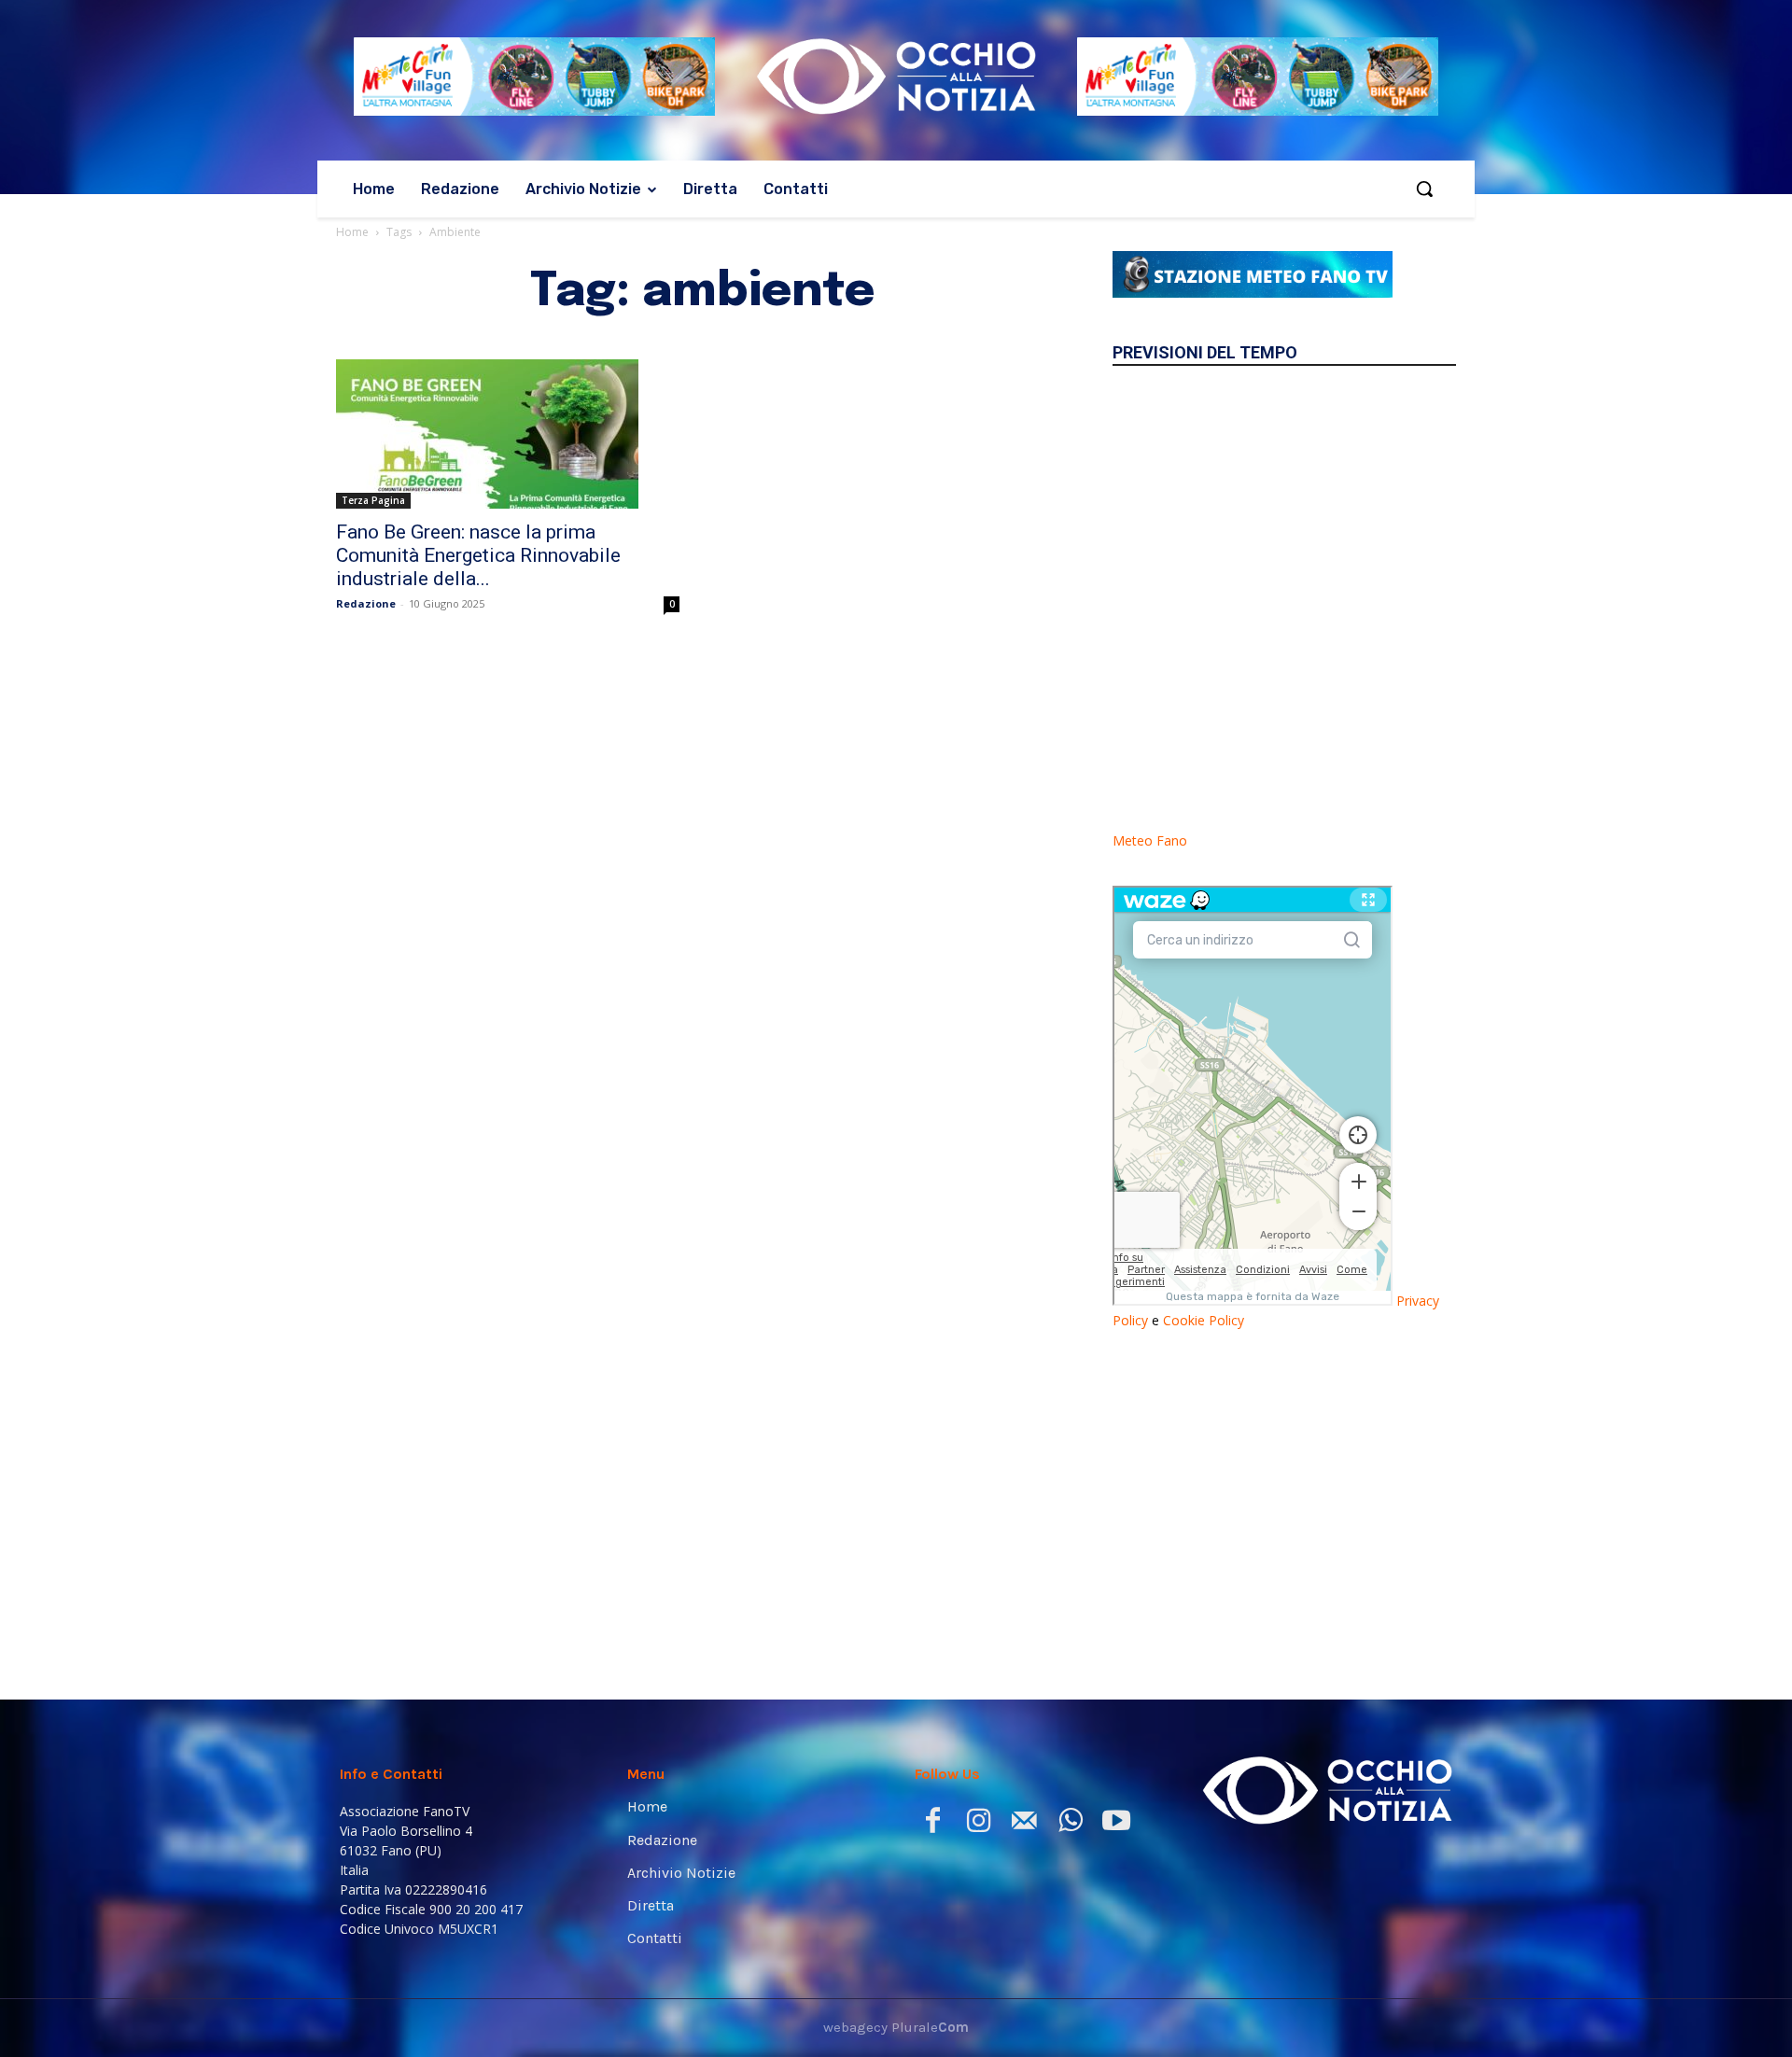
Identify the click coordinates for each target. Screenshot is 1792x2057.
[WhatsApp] (1070, 1824)
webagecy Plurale (896, 2027)
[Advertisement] (1284, 1496)
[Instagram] (979, 1824)
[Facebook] (933, 1824)
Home (352, 232)
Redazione (366, 603)
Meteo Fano (1150, 840)
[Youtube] (1116, 1824)
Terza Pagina (373, 500)
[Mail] (1024, 1824)
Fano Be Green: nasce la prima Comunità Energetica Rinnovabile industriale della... (478, 555)
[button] (1424, 189)
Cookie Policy (1204, 1320)
